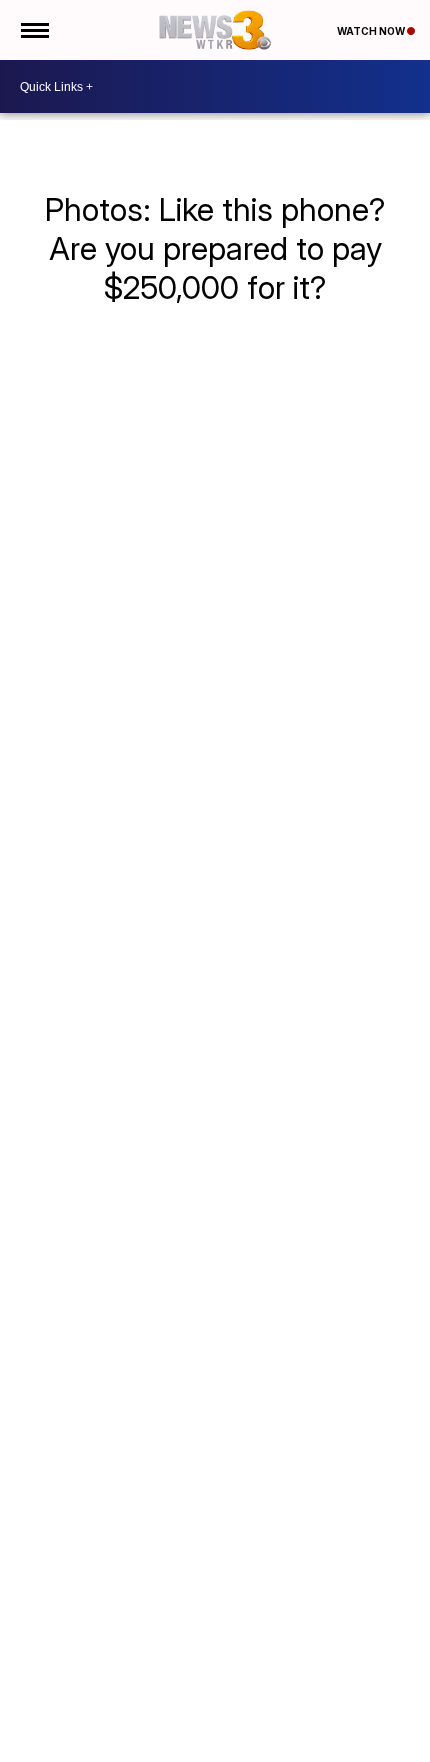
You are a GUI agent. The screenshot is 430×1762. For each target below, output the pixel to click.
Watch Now (372, 31)
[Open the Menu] (33, 30)
